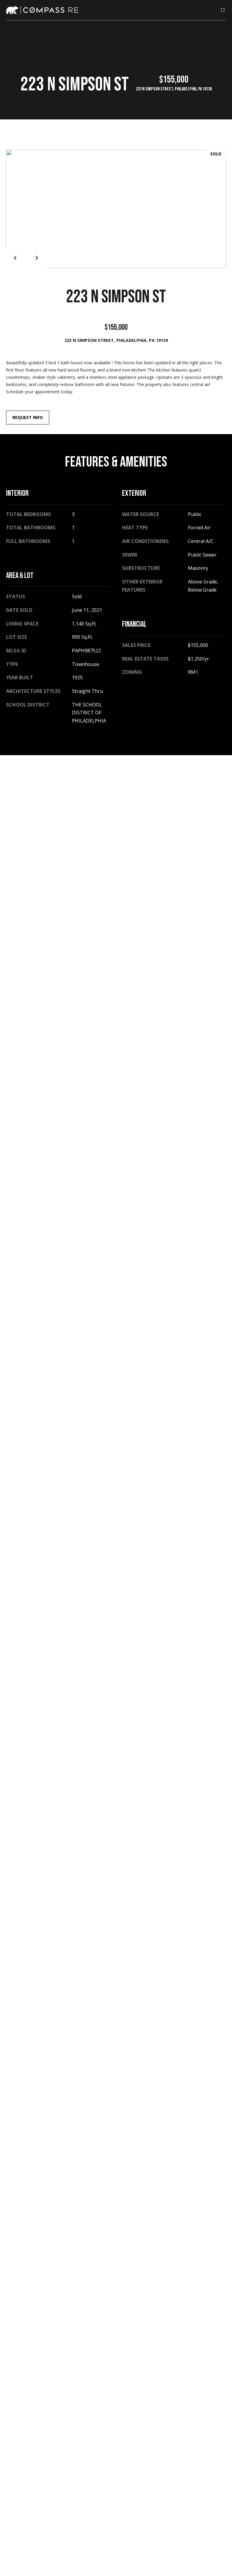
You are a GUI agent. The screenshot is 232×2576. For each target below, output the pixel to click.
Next (36, 258)
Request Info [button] (28, 417)
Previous (16, 258)
